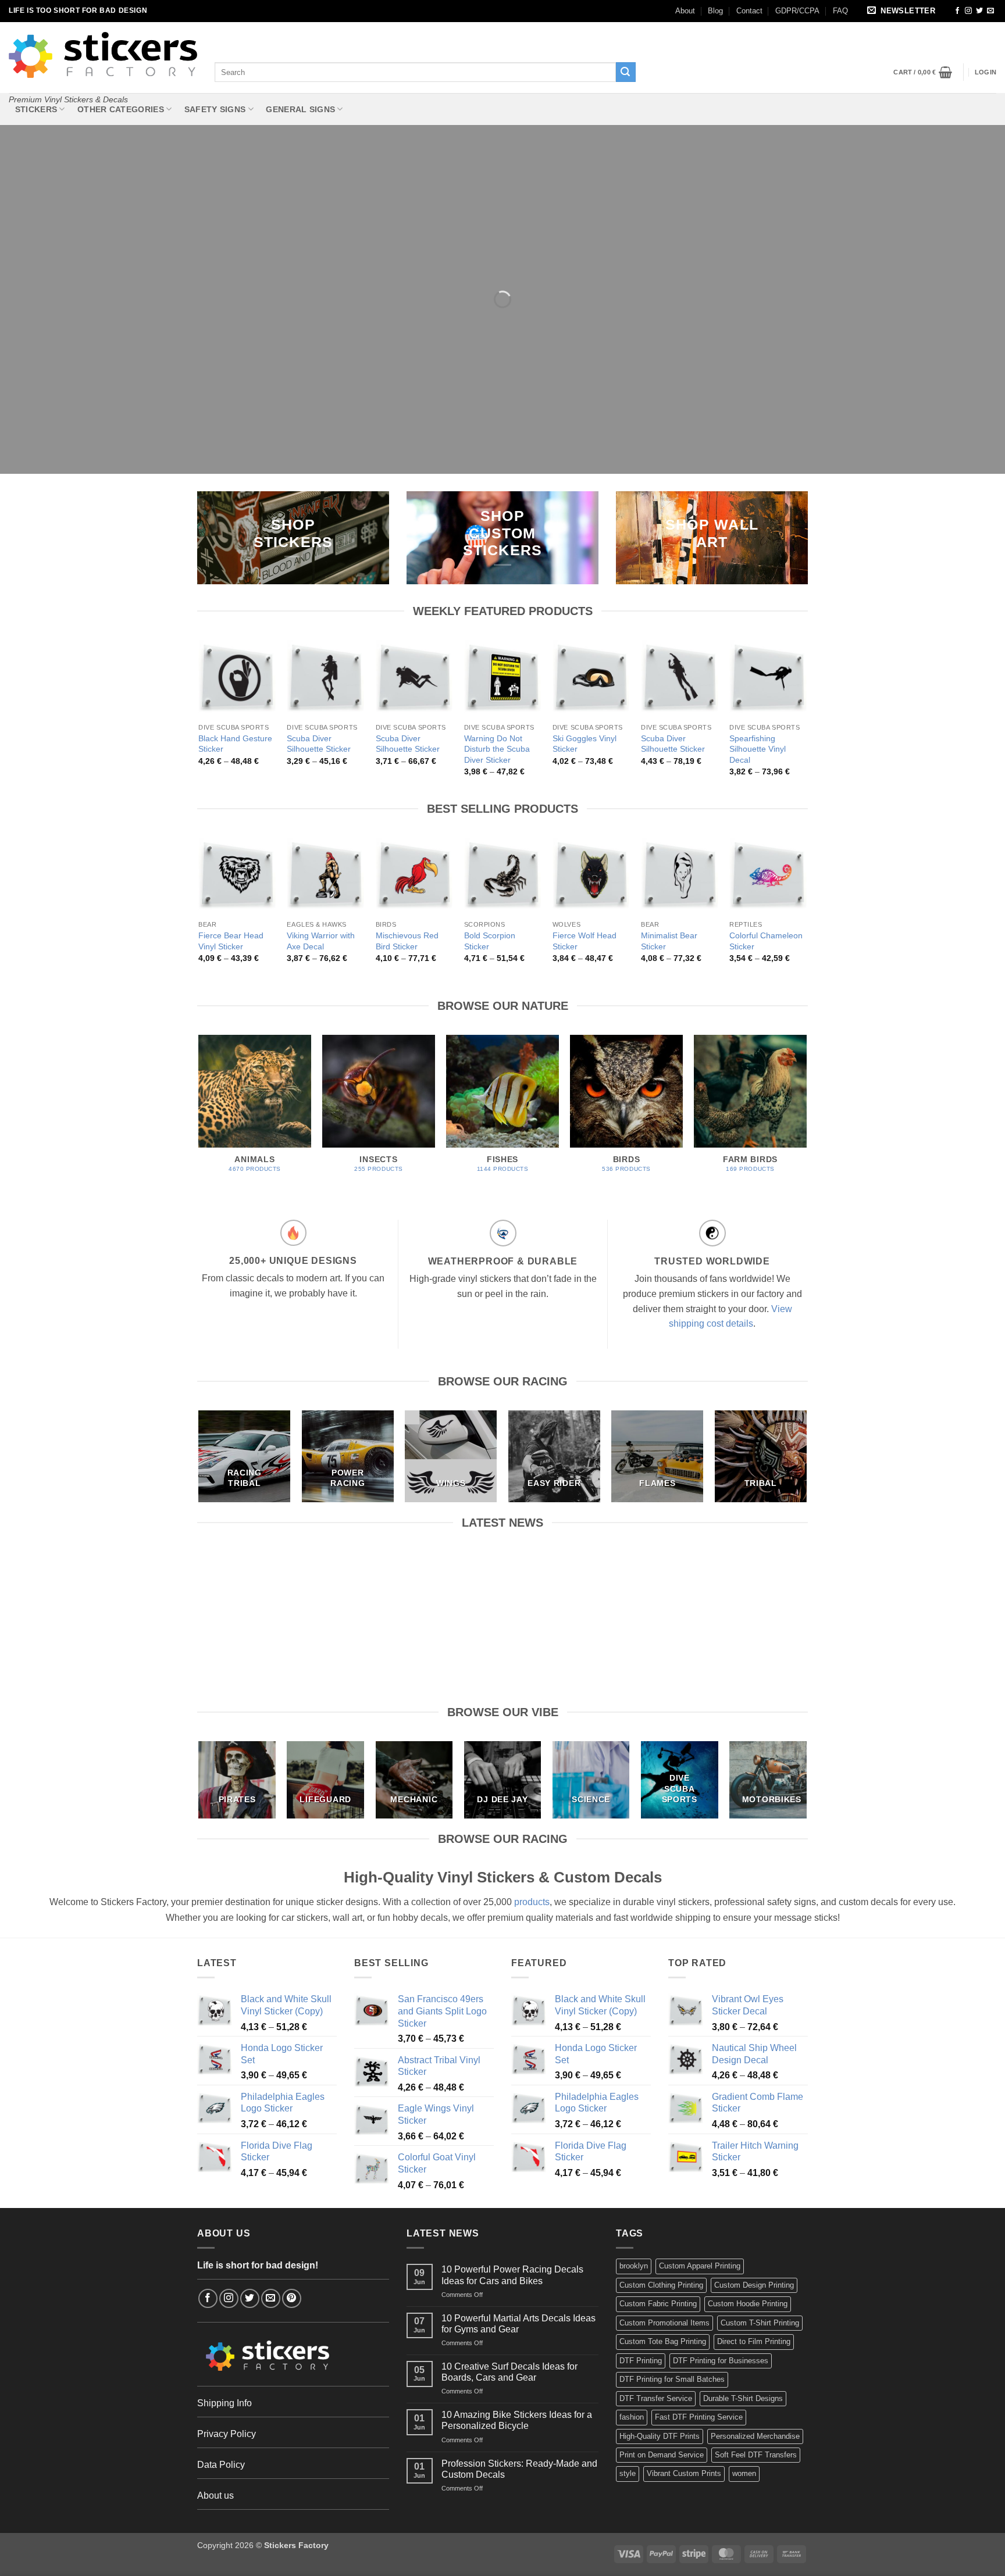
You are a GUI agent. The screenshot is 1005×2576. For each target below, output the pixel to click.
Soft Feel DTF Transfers (756, 2455)
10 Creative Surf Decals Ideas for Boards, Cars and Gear (581, 1578)
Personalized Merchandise (755, 2436)
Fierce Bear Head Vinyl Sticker (231, 941)
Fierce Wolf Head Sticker (585, 941)
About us (215, 2495)
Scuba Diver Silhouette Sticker (319, 744)
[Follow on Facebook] (957, 11)
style (628, 2473)
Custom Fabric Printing (658, 2304)
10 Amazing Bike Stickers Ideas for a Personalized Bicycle (738, 1578)
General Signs (300, 109)
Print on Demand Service (662, 2455)
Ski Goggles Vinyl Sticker (585, 744)
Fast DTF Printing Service (699, 2417)
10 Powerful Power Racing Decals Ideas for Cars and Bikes (267, 1578)
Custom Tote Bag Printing (663, 2341)
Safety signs (215, 109)
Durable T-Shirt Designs (743, 2398)
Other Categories (121, 109)
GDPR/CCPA (797, 11)
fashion (632, 2417)
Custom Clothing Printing (661, 2285)
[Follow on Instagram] (968, 11)
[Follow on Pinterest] (292, 2298)
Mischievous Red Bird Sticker (407, 941)
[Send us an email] (990, 11)
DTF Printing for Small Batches (672, 2379)
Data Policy (221, 2465)
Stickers (36, 109)
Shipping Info (224, 2403)
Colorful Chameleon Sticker (766, 941)
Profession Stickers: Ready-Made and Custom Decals (519, 2469)
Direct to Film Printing (754, 2341)
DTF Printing (641, 2361)
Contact (749, 11)
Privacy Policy (227, 2434)
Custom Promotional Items (664, 2323)
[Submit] (626, 72)
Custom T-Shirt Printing (760, 2323)
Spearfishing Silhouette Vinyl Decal (758, 749)
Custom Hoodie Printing (748, 2304)
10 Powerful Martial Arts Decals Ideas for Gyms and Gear (424, 1578)
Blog (715, 11)
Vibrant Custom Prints (684, 2473)
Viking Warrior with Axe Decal (321, 941)
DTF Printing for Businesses (721, 2361)
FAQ (840, 11)
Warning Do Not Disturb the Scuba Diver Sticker (497, 749)
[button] (903, 11)
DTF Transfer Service (656, 2398)
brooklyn (634, 2266)
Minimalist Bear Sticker (669, 941)
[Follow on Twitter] (979, 11)
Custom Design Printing (754, 2285)
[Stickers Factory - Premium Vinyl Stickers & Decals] (103, 55)
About (685, 11)
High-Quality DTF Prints (660, 2436)
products (532, 1902)
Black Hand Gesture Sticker (235, 744)
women (744, 2473)
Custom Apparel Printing (700, 2266)
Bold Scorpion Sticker (490, 941)
